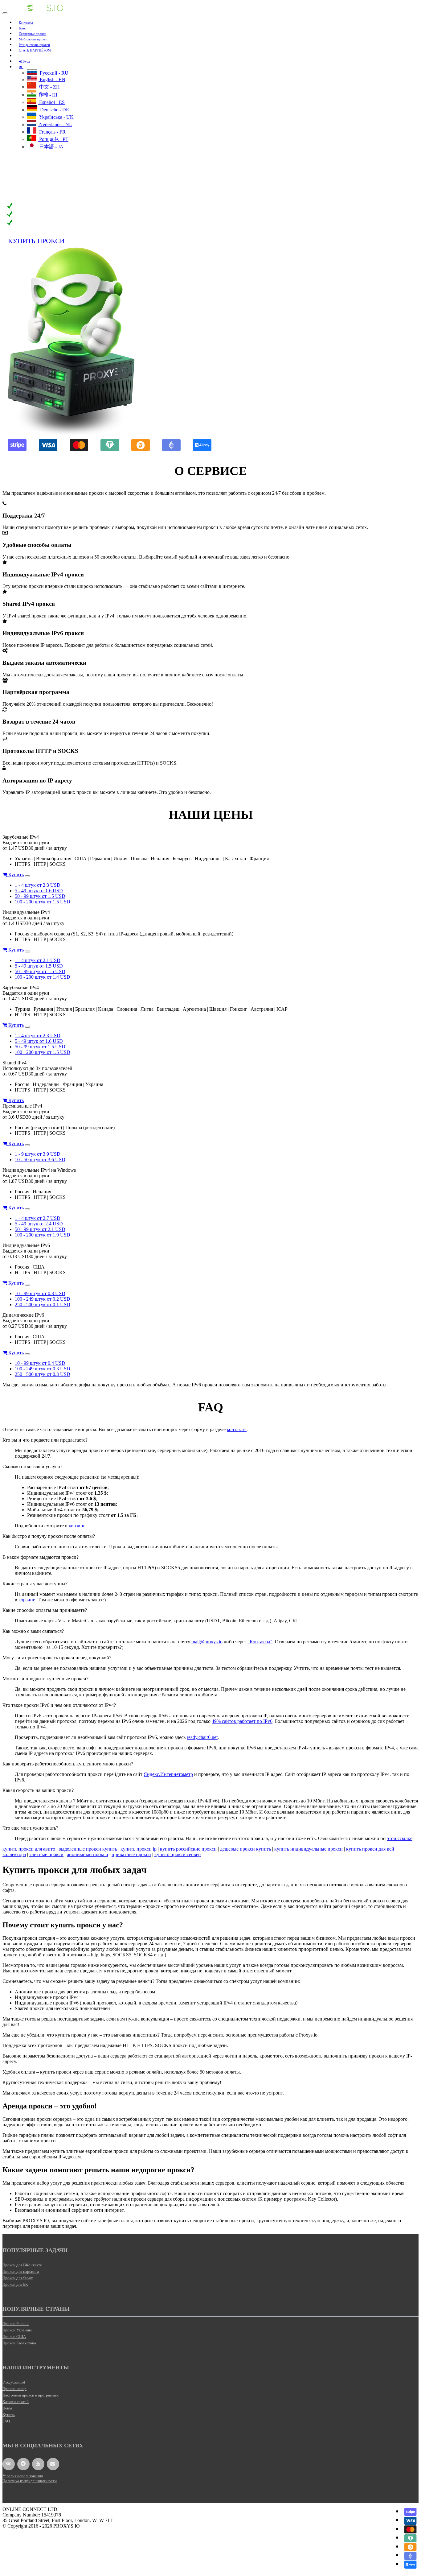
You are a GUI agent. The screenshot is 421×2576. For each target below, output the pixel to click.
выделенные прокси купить (88, 1849)
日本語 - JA (51, 147)
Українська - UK (56, 117)
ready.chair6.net (202, 1737)
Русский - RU (53, 73)
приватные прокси (131, 1854)
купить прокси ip (139, 1849)
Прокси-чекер (14, 2389)
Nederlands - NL (55, 124)
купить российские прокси (188, 1849)
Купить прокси (36, 241)
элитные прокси (46, 1854)
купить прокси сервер (178, 1854)
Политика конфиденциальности (30, 2481)
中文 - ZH (49, 87)
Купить (15, 875)
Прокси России (16, 2324)
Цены (7, 2408)
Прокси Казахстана (19, 2343)
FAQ (6, 2421)
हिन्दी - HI (48, 95)
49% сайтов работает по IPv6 (242, 1721)
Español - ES (51, 102)
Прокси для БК (15, 2284)
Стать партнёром (35, 50)
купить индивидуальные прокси (309, 1849)
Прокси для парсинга (21, 2271)
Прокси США (14, 2337)
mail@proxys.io (207, 1642)
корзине (77, 1526)
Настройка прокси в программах (31, 2395)
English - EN (52, 79)
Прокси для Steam (18, 2278)
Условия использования (23, 2476)
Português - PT (53, 139)
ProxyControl (14, 2382)
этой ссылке (400, 1838)
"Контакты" (260, 1642)
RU (21, 67)
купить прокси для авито (29, 1849)
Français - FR (52, 132)
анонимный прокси (88, 1854)
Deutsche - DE (54, 110)
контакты (237, 1429)
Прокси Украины (17, 2330)
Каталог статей (16, 2402)
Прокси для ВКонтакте (22, 2265)
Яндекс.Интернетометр (168, 1774)
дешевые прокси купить (245, 1849)
